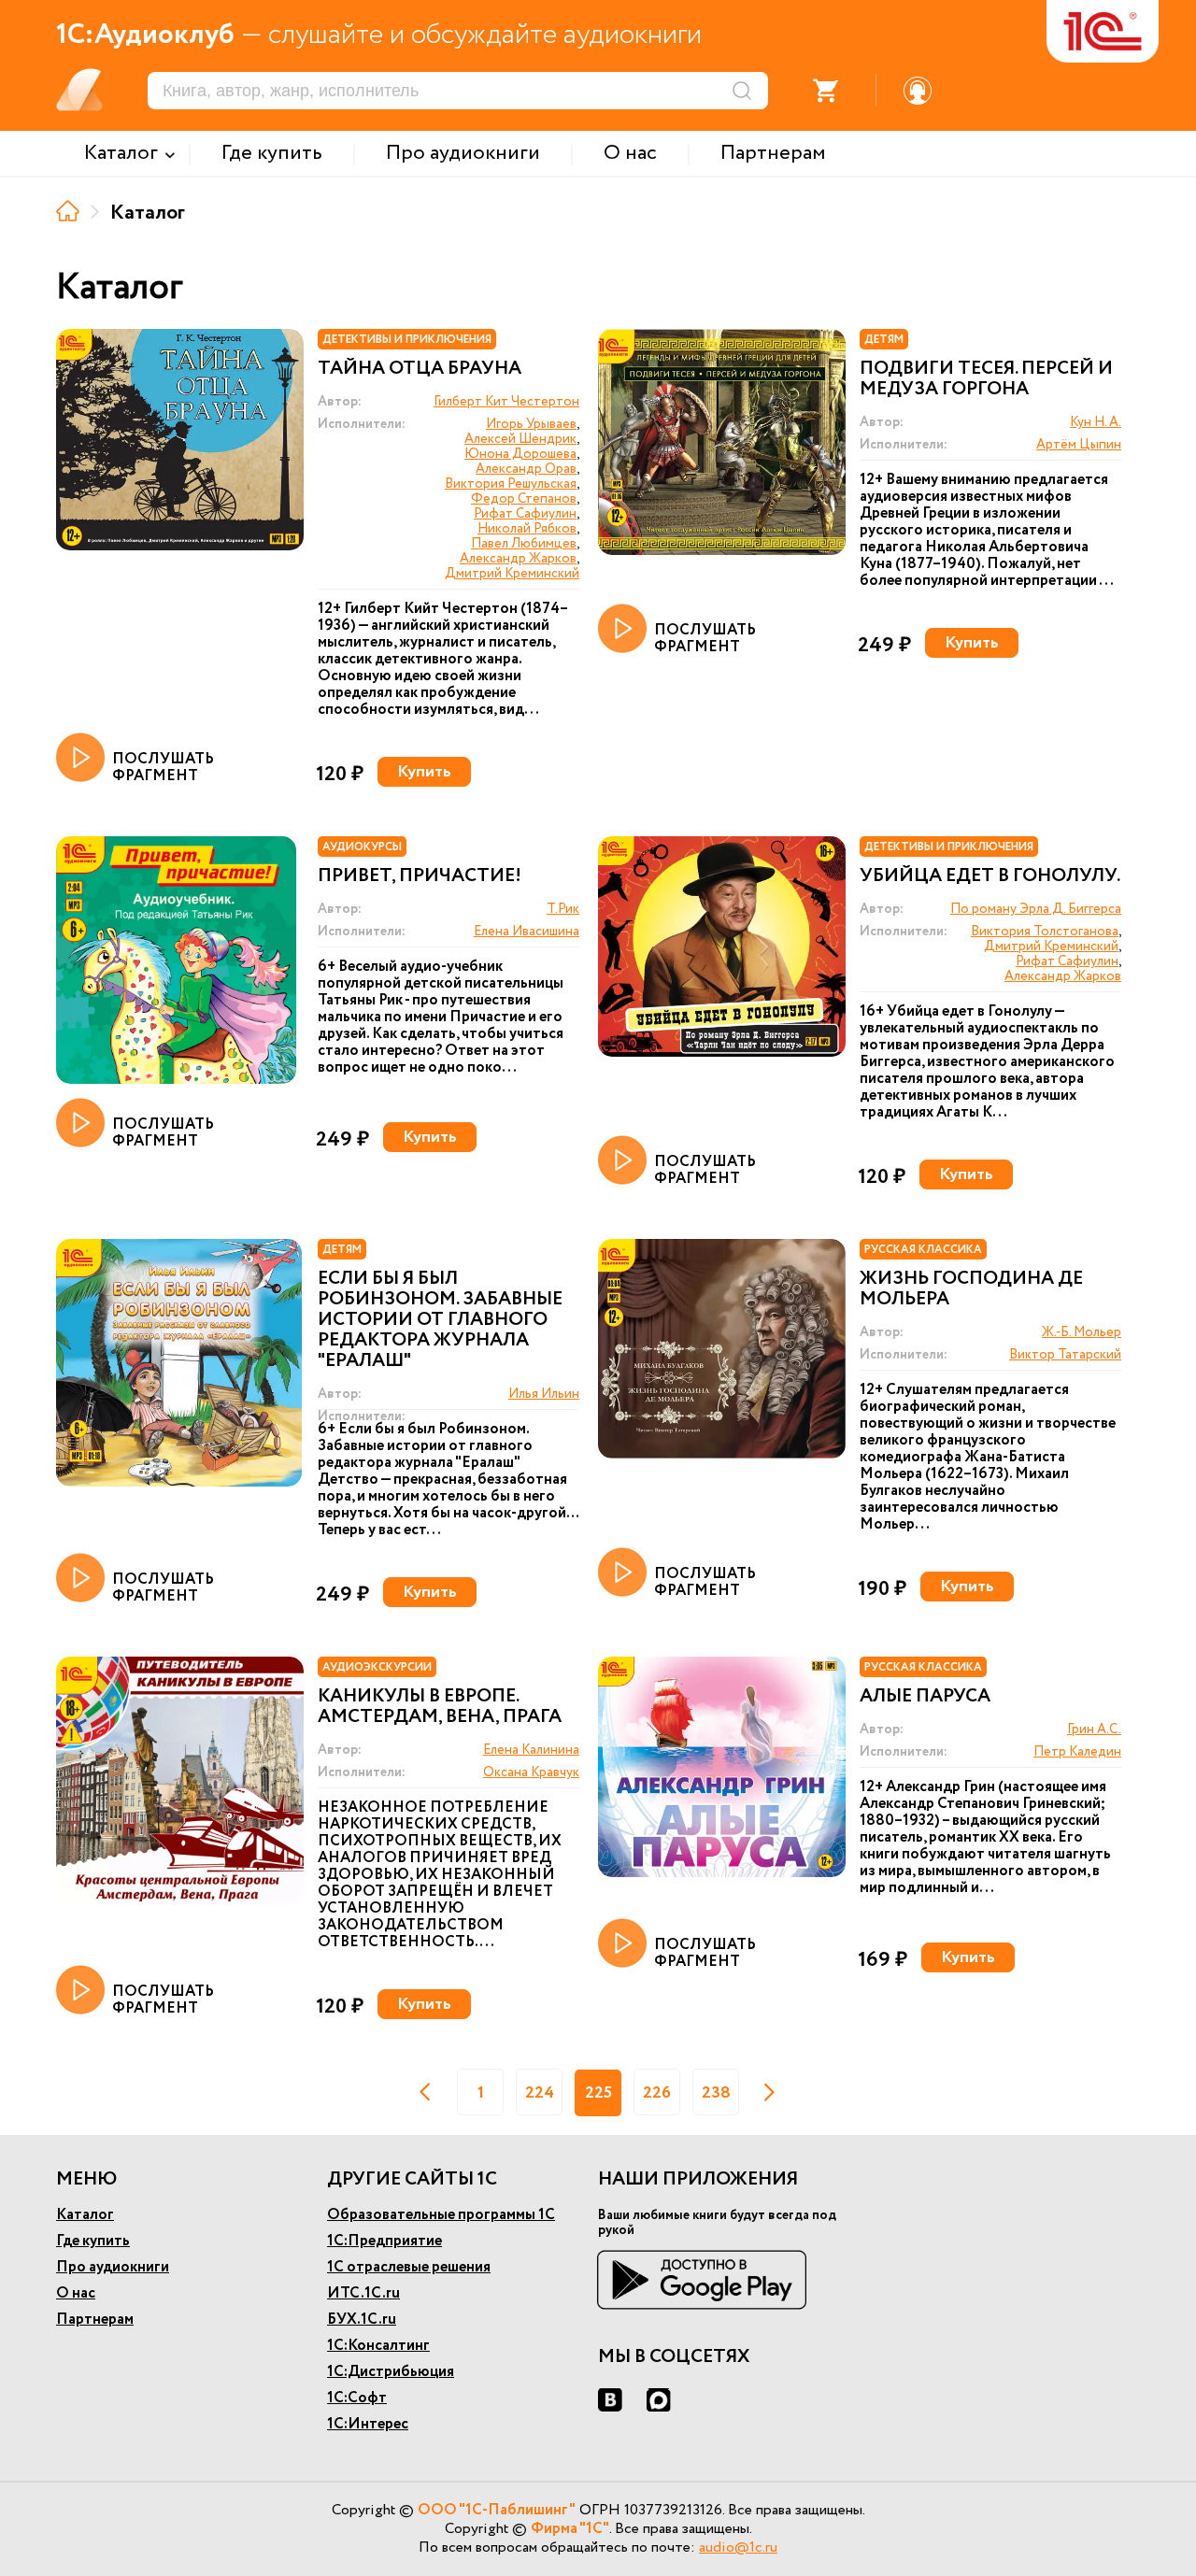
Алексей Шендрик (520, 439)
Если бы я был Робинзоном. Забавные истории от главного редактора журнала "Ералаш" (440, 1320)
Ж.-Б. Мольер (1082, 1332)
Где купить (93, 2241)
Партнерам (95, 2320)
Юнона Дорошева (520, 454)
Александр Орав (526, 469)
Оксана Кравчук (531, 1772)
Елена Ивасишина (527, 932)
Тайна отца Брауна (420, 369)
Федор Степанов (524, 499)
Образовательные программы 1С (441, 2215)
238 (716, 2093)
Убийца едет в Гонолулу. (990, 876)
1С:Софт (357, 2398)
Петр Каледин (1077, 1752)
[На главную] (68, 211)
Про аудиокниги (113, 2267)
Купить (424, 772)
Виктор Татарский (1065, 1355)
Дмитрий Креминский (512, 574)
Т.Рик (563, 909)
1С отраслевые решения (409, 2267)
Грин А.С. (1094, 1729)
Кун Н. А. (1096, 422)
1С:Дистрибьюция (391, 2372)
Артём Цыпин (1079, 445)
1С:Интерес (368, 2424)
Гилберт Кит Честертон (506, 402)
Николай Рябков (527, 529)
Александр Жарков (518, 559)
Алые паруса (925, 1697)
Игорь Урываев (531, 424)
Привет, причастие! (420, 876)
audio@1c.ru (738, 2548)
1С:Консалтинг (378, 2346)
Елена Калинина (531, 1750)
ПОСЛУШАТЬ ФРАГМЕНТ (163, 767)
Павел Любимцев (524, 544)
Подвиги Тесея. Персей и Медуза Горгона (986, 379)
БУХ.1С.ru (362, 2320)
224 (540, 2093)
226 (657, 2093)
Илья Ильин (544, 1394)
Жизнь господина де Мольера (971, 1289)
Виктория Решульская (511, 484)
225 (598, 2093)
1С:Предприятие (384, 2241)
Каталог (85, 2215)
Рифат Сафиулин (525, 514)
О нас (76, 2293)
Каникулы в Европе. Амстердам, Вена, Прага (440, 1707)
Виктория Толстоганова (1045, 932)
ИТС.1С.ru (363, 2293)
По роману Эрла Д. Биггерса (1036, 909)
